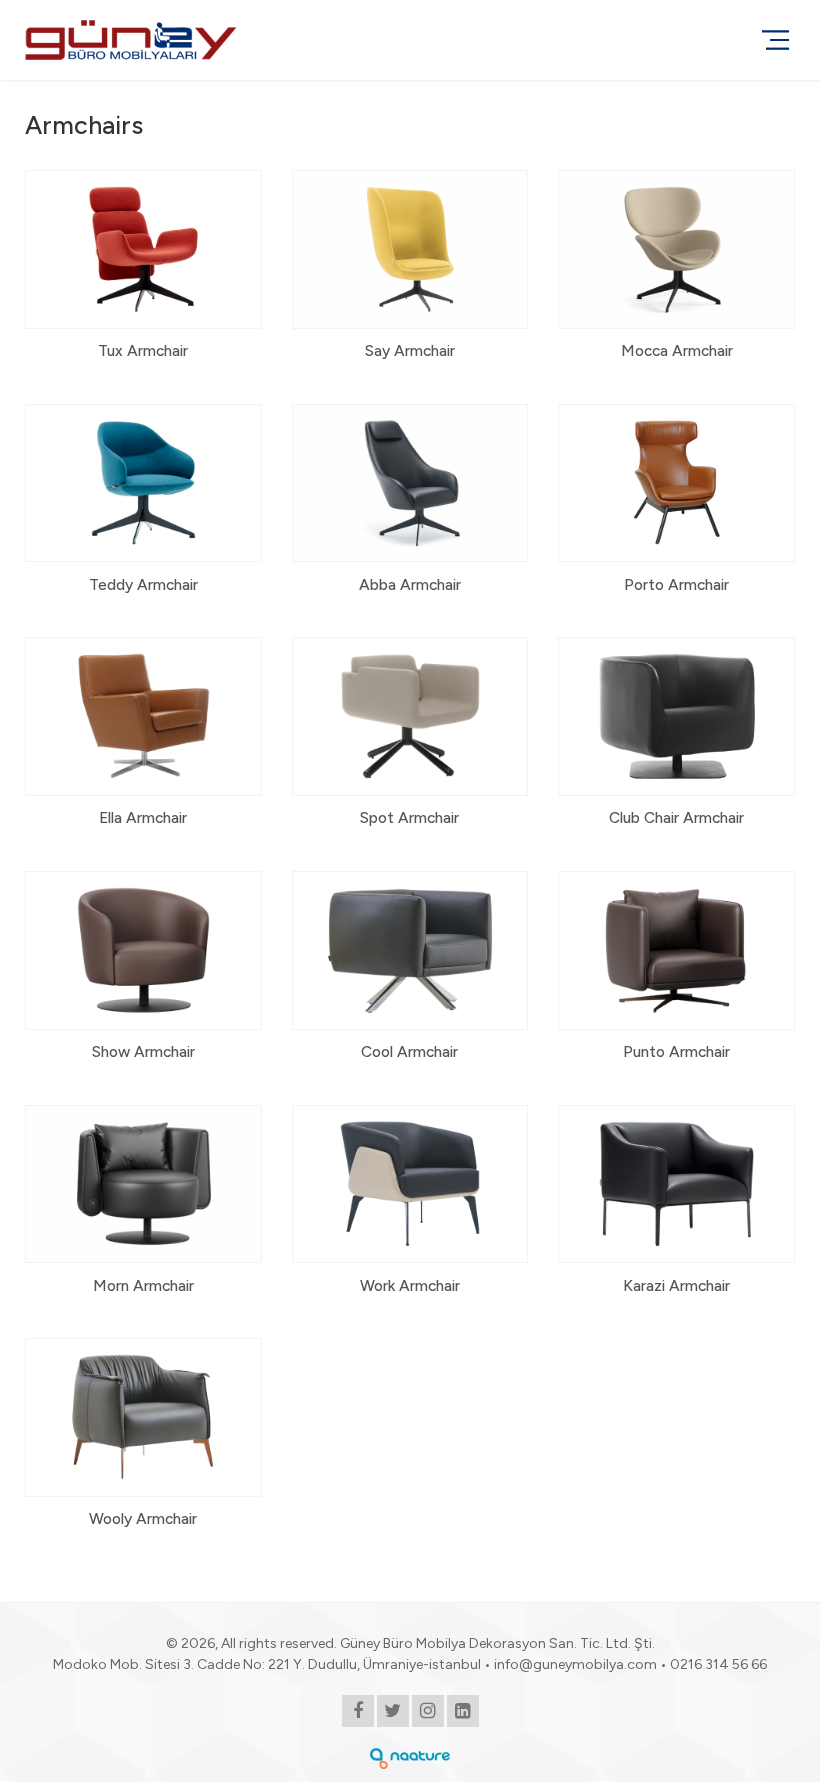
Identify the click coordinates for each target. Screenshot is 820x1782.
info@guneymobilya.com (575, 1664)
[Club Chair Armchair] (676, 739)
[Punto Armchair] (676, 973)
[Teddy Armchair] (143, 506)
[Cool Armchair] (410, 973)
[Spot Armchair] (410, 739)
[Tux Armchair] (143, 272)
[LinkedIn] (463, 1712)
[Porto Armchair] (676, 506)
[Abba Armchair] (410, 506)
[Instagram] (428, 1712)
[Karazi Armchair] (676, 1207)
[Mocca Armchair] (676, 272)
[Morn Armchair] (143, 1207)
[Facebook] (358, 1712)
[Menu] (775, 40)
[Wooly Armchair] (143, 1440)
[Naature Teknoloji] (410, 1757)
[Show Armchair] (143, 973)
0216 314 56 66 (718, 1664)
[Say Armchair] (410, 272)
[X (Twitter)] (393, 1712)
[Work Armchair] (410, 1207)
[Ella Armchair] (143, 739)
